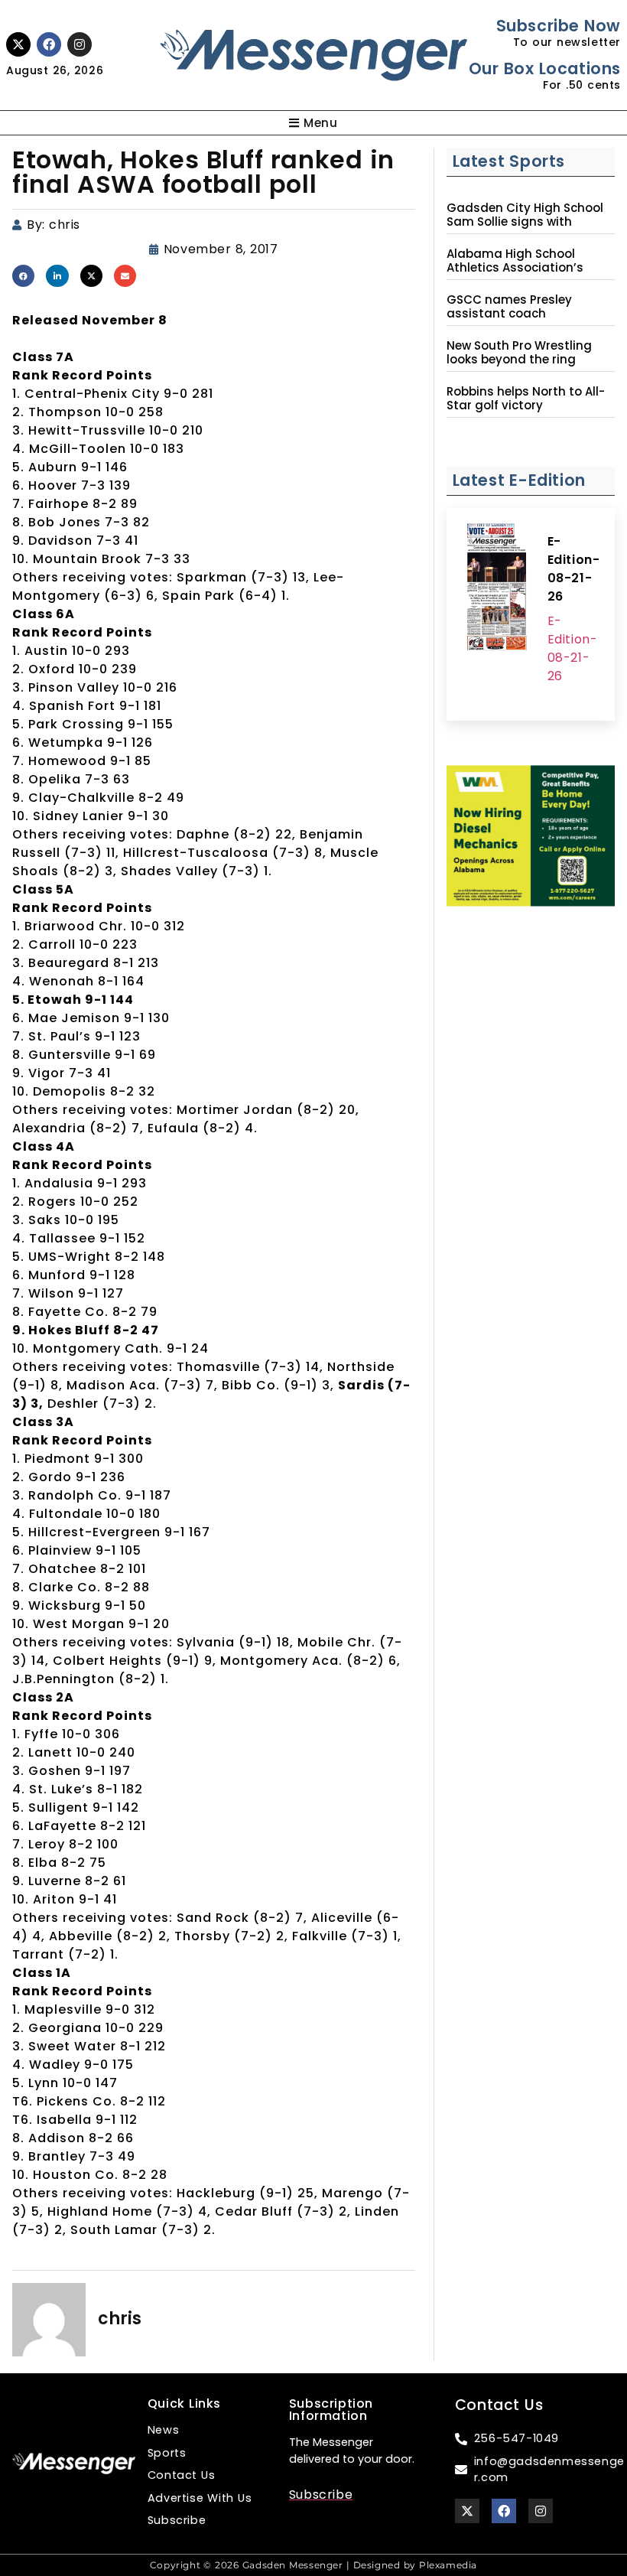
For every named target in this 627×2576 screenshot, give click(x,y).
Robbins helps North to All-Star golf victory (526, 399)
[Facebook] (49, 44)
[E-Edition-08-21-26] (497, 589)
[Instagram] (80, 44)
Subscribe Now (559, 26)
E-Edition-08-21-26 (574, 569)
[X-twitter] (18, 44)
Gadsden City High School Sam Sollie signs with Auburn (525, 222)
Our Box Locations (545, 68)
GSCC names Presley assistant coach (509, 307)
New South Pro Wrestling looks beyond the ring (519, 353)
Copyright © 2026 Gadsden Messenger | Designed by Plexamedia (313, 2565)
